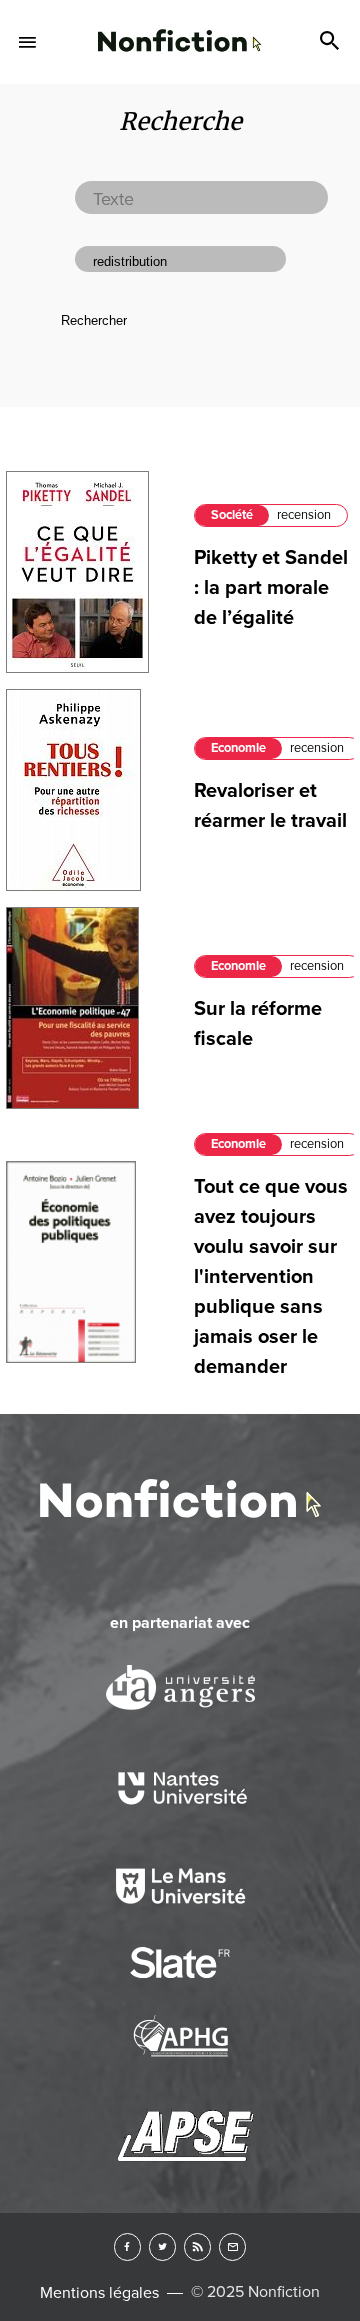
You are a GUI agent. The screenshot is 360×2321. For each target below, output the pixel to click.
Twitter (162, 2246)
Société (232, 515)
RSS (197, 2246)
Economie (238, 748)
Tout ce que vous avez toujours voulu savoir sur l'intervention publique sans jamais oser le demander (271, 1277)
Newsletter (232, 2246)
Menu (28, 42)
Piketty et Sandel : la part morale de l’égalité (271, 588)
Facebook (127, 2246)
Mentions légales (99, 2293)
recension (304, 515)
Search (332, 42)
